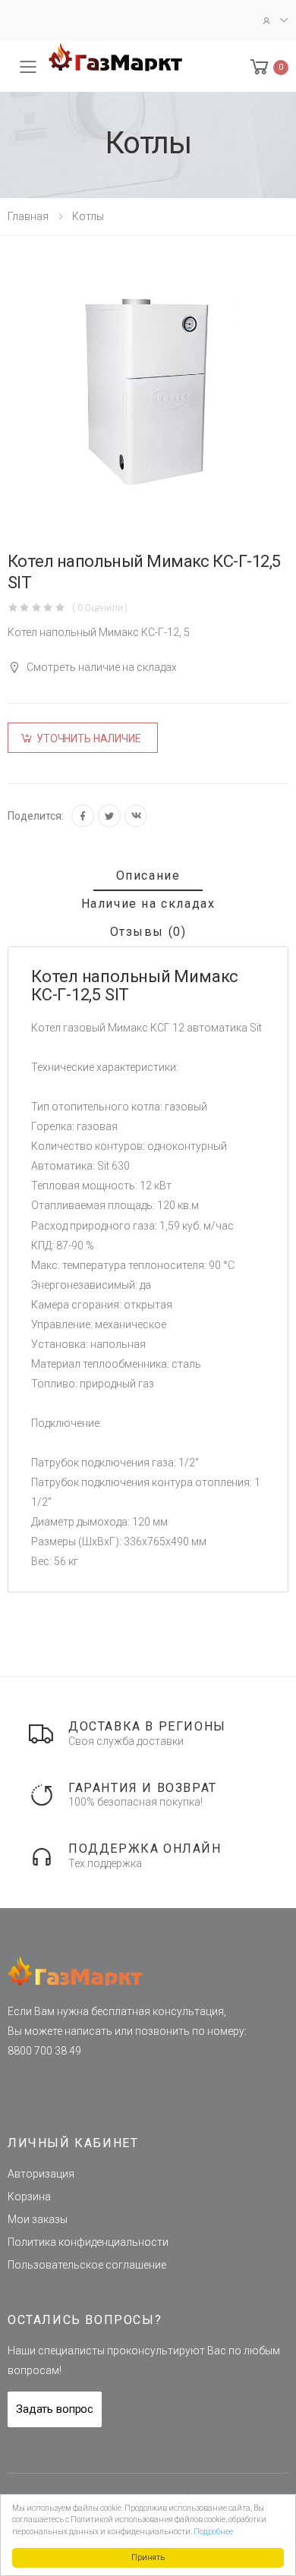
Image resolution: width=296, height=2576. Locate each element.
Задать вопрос (55, 2409)
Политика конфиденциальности (88, 2242)
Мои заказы (38, 2219)
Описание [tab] (148, 875)
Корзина (29, 2197)
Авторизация (41, 2174)
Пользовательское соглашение (87, 2265)
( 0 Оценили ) (100, 608)
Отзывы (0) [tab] (148, 932)
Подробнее (213, 2532)
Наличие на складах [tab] (148, 904)
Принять (148, 2557)
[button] (268, 67)
